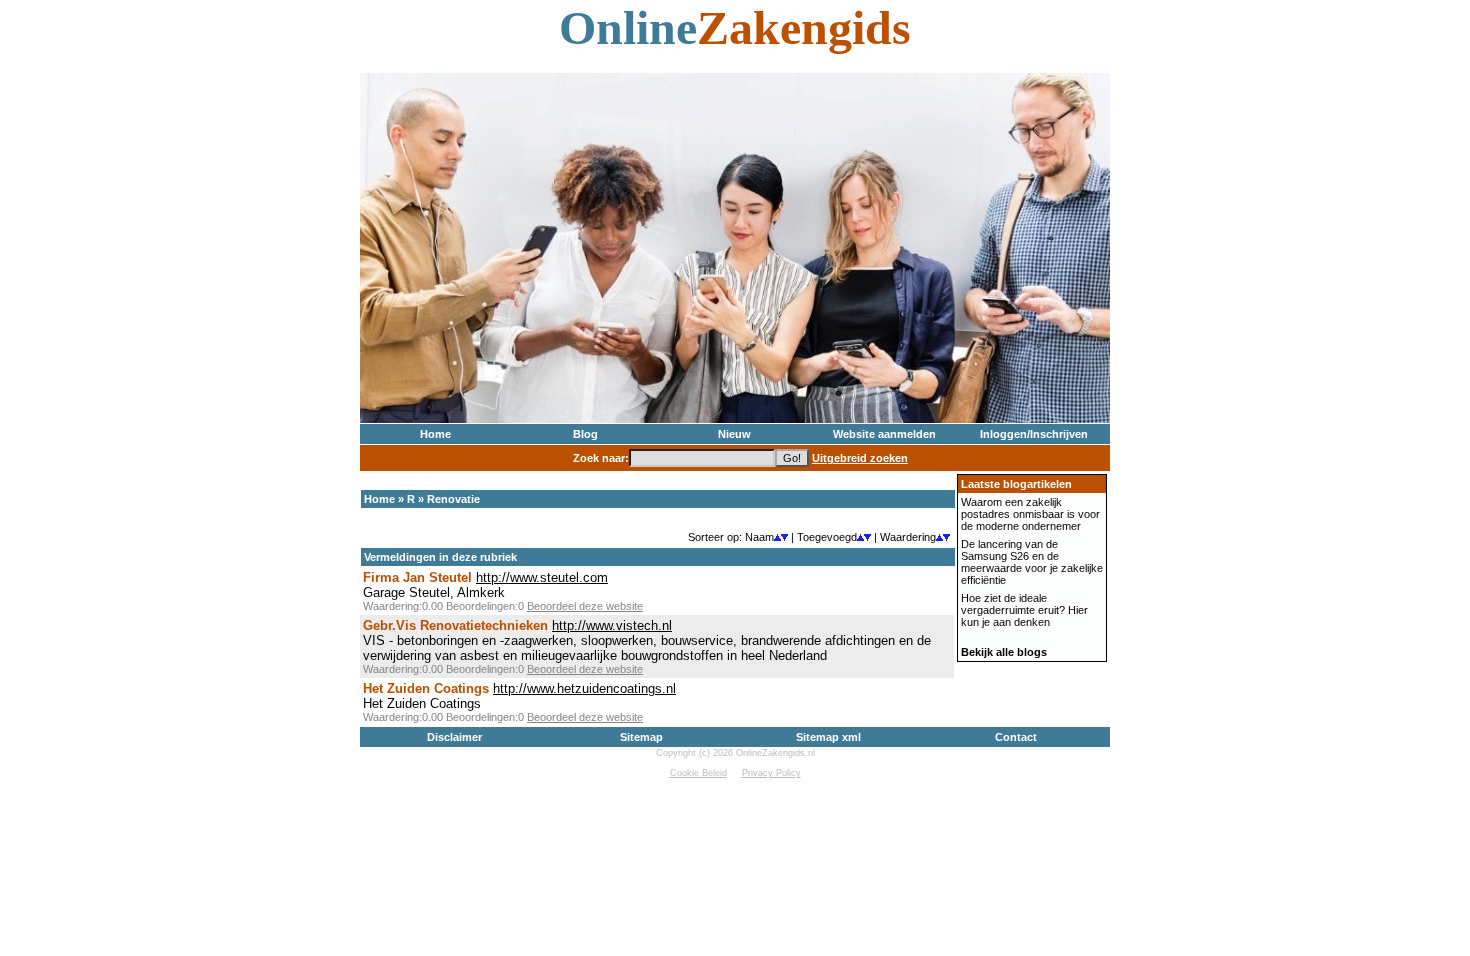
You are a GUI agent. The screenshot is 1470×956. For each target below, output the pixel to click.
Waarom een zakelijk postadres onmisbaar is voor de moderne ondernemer (1030, 514)
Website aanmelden (884, 434)
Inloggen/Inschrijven (1034, 434)
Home (435, 434)
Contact (1016, 737)
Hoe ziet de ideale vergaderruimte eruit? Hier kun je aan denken (1024, 610)
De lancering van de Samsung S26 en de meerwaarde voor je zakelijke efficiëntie (1032, 562)
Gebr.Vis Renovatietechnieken (455, 625)
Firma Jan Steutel (417, 577)
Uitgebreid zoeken (860, 458)
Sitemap (641, 737)
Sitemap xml (828, 737)
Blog (585, 434)
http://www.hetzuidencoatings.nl (584, 688)
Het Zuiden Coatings (426, 688)
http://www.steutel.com (542, 577)
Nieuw (734, 434)
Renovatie (453, 499)
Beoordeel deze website (585, 606)
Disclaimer (454, 737)
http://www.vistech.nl (612, 625)
